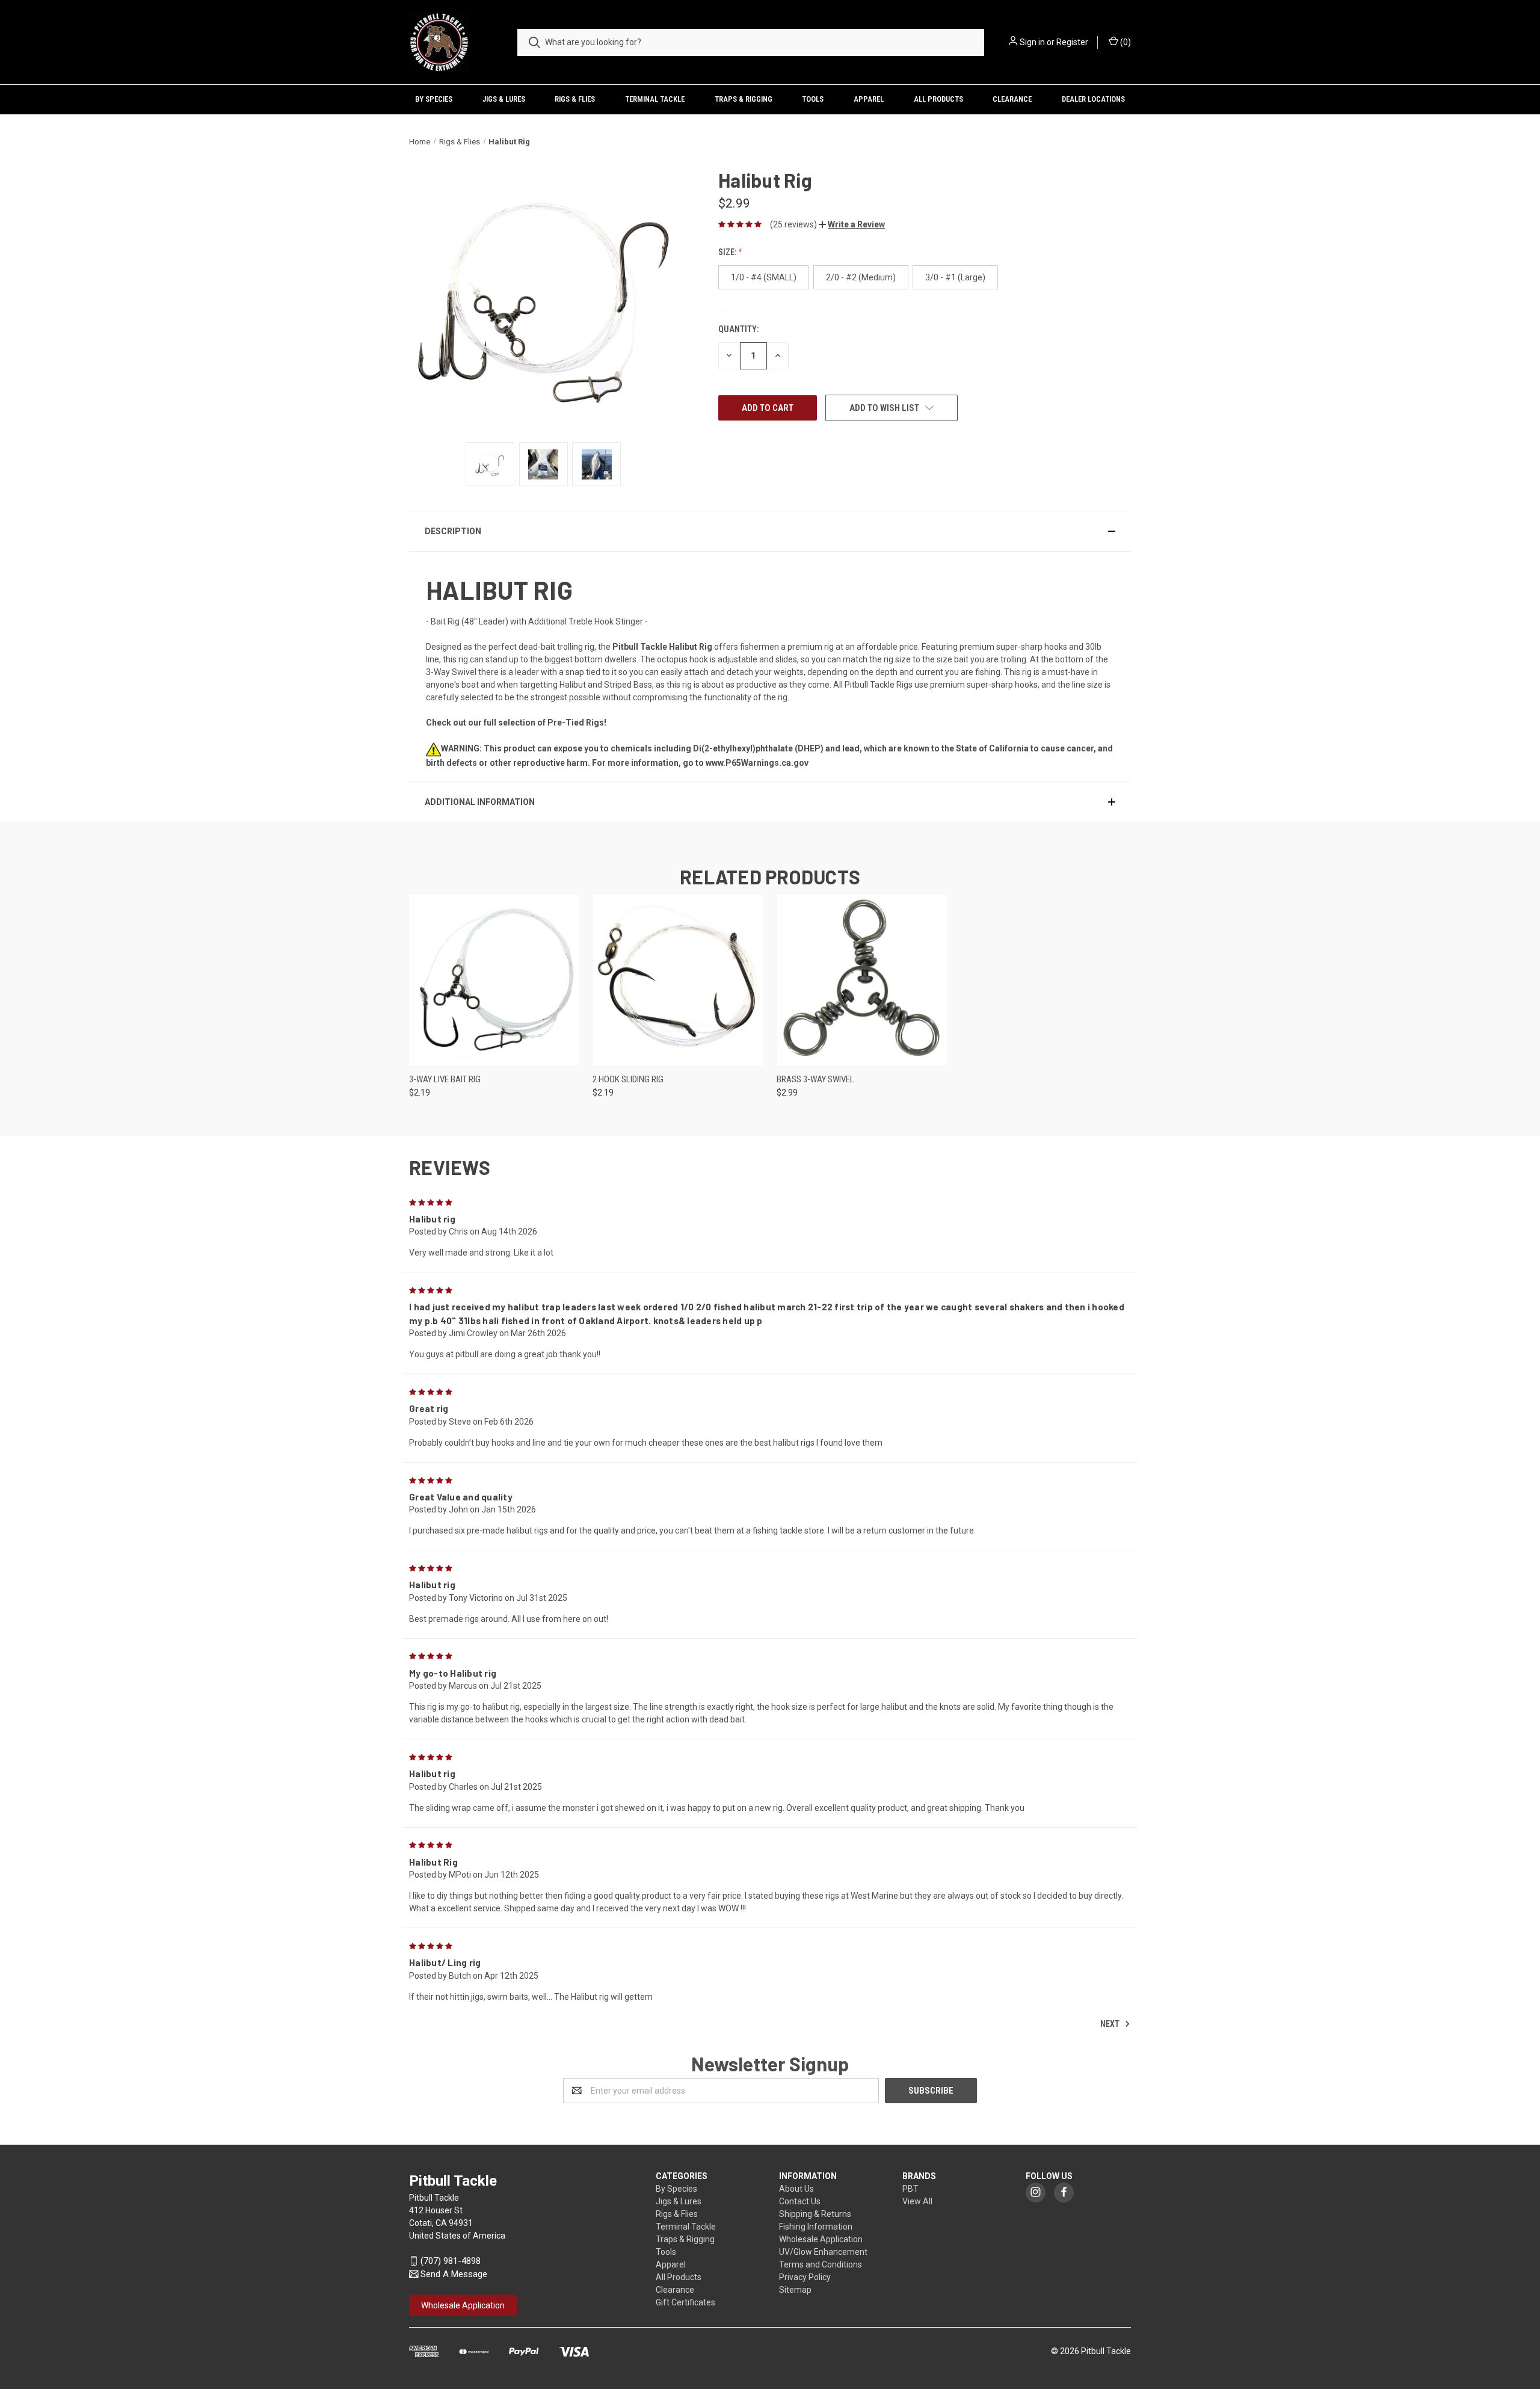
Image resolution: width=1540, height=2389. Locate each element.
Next (1111, 2023)
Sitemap (795, 2290)
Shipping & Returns (815, 2214)
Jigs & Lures (504, 99)
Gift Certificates (685, 2302)
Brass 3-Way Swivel (815, 1079)
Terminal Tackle (655, 99)
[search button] (534, 42)
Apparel (869, 99)
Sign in (1032, 42)
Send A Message (454, 2274)
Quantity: (738, 329)
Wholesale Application (821, 2239)
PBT (910, 2189)
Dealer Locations (1093, 99)
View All (917, 2201)
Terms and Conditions (821, 2264)
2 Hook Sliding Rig (628, 1079)
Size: (728, 252)
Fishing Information (816, 2227)
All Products (938, 99)
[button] (852, 224)
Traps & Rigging (744, 99)
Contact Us (800, 2201)
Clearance (1012, 99)
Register (1072, 42)
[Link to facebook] (1064, 2192)
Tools (813, 99)
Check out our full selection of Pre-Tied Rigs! (516, 723)
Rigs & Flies (575, 99)
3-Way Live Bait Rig (445, 1079)
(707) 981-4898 (451, 2261)
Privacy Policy (805, 2277)
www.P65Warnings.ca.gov (757, 763)
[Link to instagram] (1036, 2192)
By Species (434, 99)
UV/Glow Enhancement (823, 2252)
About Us (796, 2189)
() (1125, 42)
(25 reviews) (793, 224)
